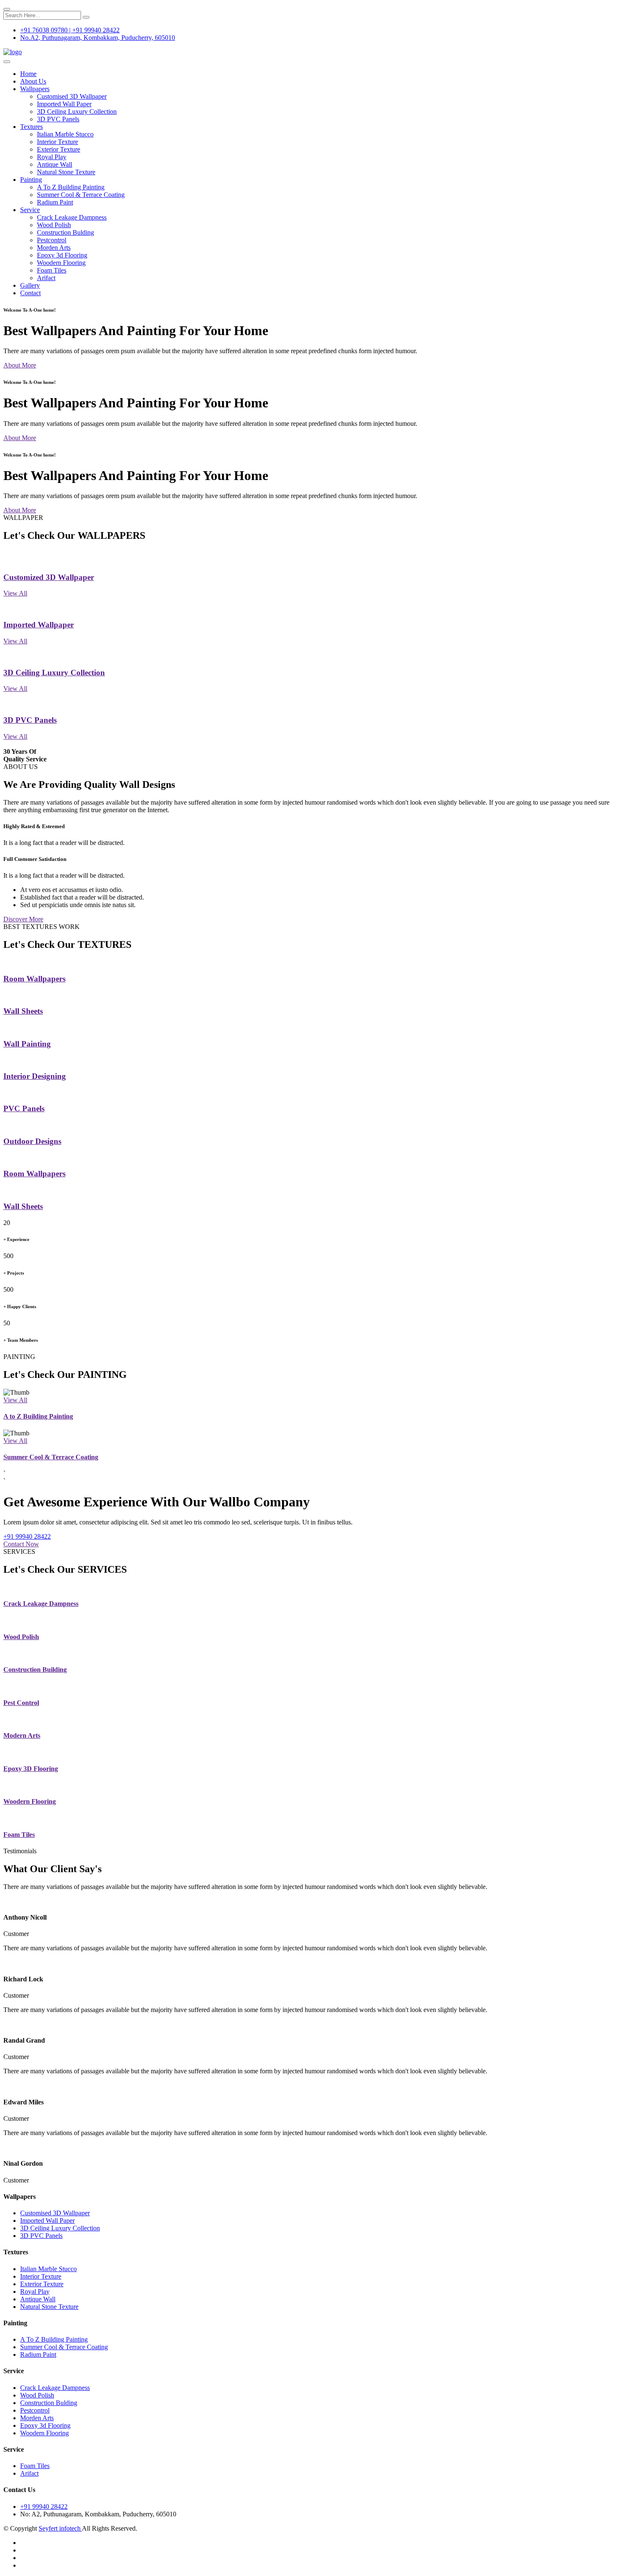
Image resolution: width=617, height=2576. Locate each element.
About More (20, 365)
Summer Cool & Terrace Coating (81, 195)
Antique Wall (55, 164)
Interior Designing (35, 1076)
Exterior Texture (59, 149)
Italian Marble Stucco (65, 134)
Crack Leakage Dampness (72, 217)
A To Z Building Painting (71, 187)
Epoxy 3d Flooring (62, 255)
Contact (30, 293)
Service (30, 210)
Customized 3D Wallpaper (49, 577)
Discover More (23, 919)
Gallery (30, 285)
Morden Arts (54, 248)
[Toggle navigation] (7, 62)
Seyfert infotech (60, 2528)
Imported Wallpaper (39, 625)
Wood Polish (54, 225)
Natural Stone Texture (66, 172)
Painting (31, 180)
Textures (31, 127)
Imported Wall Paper (64, 104)
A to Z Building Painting (38, 1416)
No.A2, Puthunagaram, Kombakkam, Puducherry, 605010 (98, 38)
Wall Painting (27, 1044)
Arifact (46, 278)
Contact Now (21, 1544)
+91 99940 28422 (27, 1536)
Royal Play (52, 157)
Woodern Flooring (61, 263)
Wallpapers (35, 89)
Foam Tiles (52, 270)
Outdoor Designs (32, 1141)
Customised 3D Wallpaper (72, 96)
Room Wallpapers (34, 979)
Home (28, 74)
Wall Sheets (23, 1011)
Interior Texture (58, 142)
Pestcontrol (52, 240)
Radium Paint (55, 202)
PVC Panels (24, 1108)
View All (15, 593)
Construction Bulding (65, 232)
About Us (33, 81)
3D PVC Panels (58, 119)
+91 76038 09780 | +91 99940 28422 (70, 30)
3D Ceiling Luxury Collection (77, 111)
